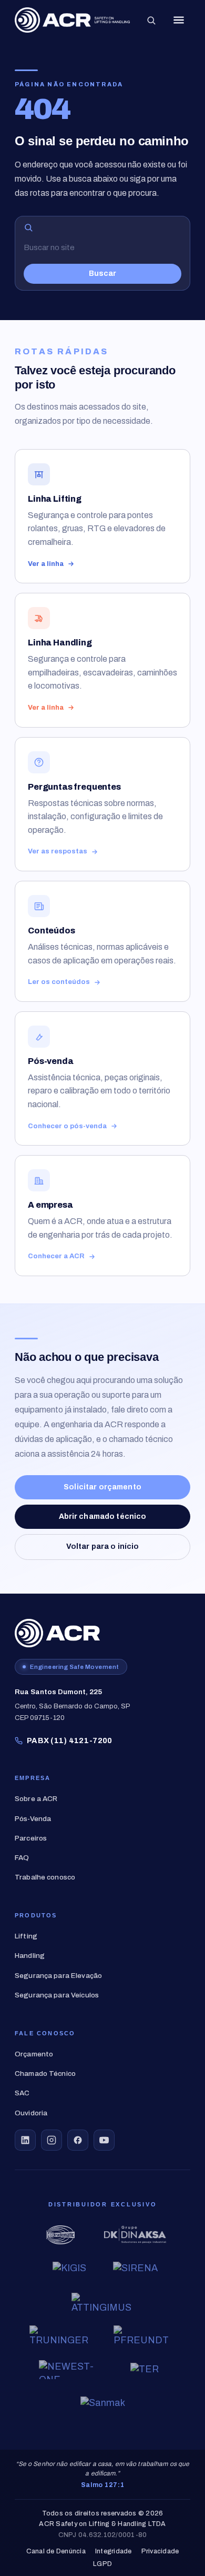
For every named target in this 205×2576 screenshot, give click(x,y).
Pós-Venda (33, 1819)
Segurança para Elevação (58, 1976)
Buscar (102, 273)
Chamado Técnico (45, 2073)
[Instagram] (52, 2140)
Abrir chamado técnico (103, 1516)
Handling (30, 1956)
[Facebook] (78, 2140)
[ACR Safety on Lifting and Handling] (72, 20)
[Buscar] (151, 20)
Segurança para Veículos (57, 1995)
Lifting (26, 1936)
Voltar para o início (103, 1546)
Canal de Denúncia (56, 2552)
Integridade (114, 2552)
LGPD (102, 2564)
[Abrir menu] (179, 20)
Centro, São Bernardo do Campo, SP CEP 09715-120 (73, 1705)
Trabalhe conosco (45, 1877)
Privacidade (160, 2552)
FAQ (22, 1858)
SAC (22, 2093)
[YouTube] (104, 2140)
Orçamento (34, 2054)
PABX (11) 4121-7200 (70, 1740)
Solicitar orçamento (102, 1487)
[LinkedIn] (25, 2140)
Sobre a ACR (36, 1799)
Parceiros (31, 1838)
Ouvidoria (31, 2113)
